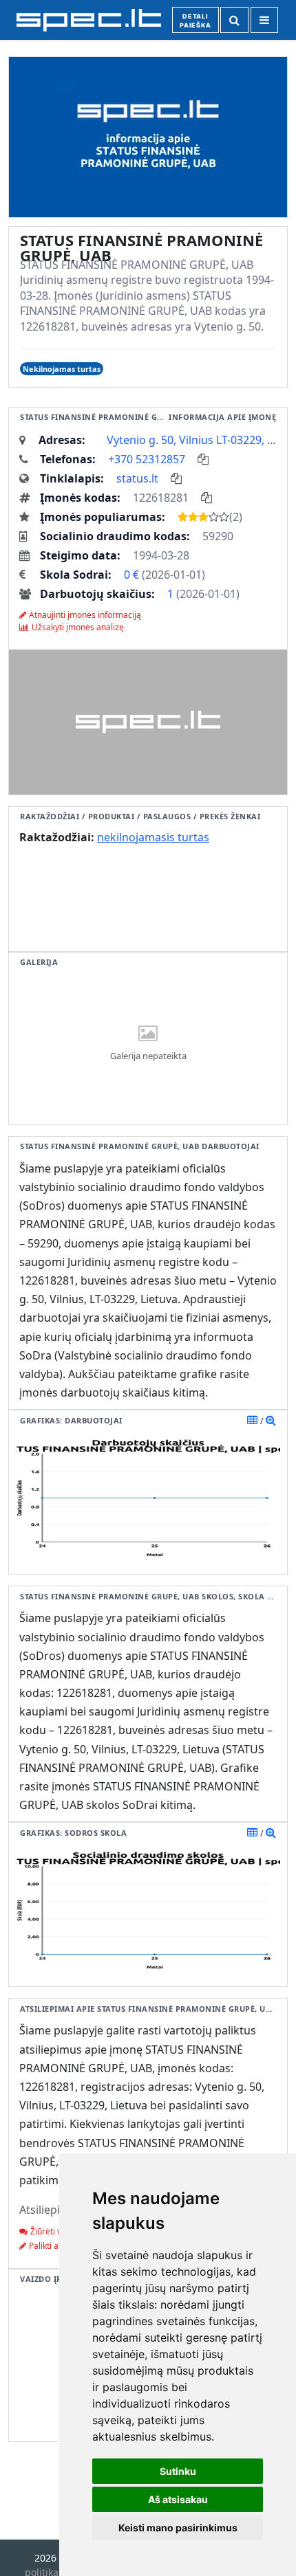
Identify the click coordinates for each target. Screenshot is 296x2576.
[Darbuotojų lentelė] (252, 1420)
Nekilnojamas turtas (62, 369)
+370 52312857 (147, 459)
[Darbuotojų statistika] (271, 1420)
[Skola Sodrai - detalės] (271, 1832)
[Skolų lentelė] (252, 1832)
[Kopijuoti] (203, 459)
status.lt (137, 478)
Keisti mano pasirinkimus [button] (178, 2528)
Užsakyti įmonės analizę (78, 627)
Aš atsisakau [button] (178, 2499)
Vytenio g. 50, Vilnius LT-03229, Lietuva (192, 440)
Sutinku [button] (178, 2471)
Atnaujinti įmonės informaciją (85, 615)
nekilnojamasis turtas (153, 837)
